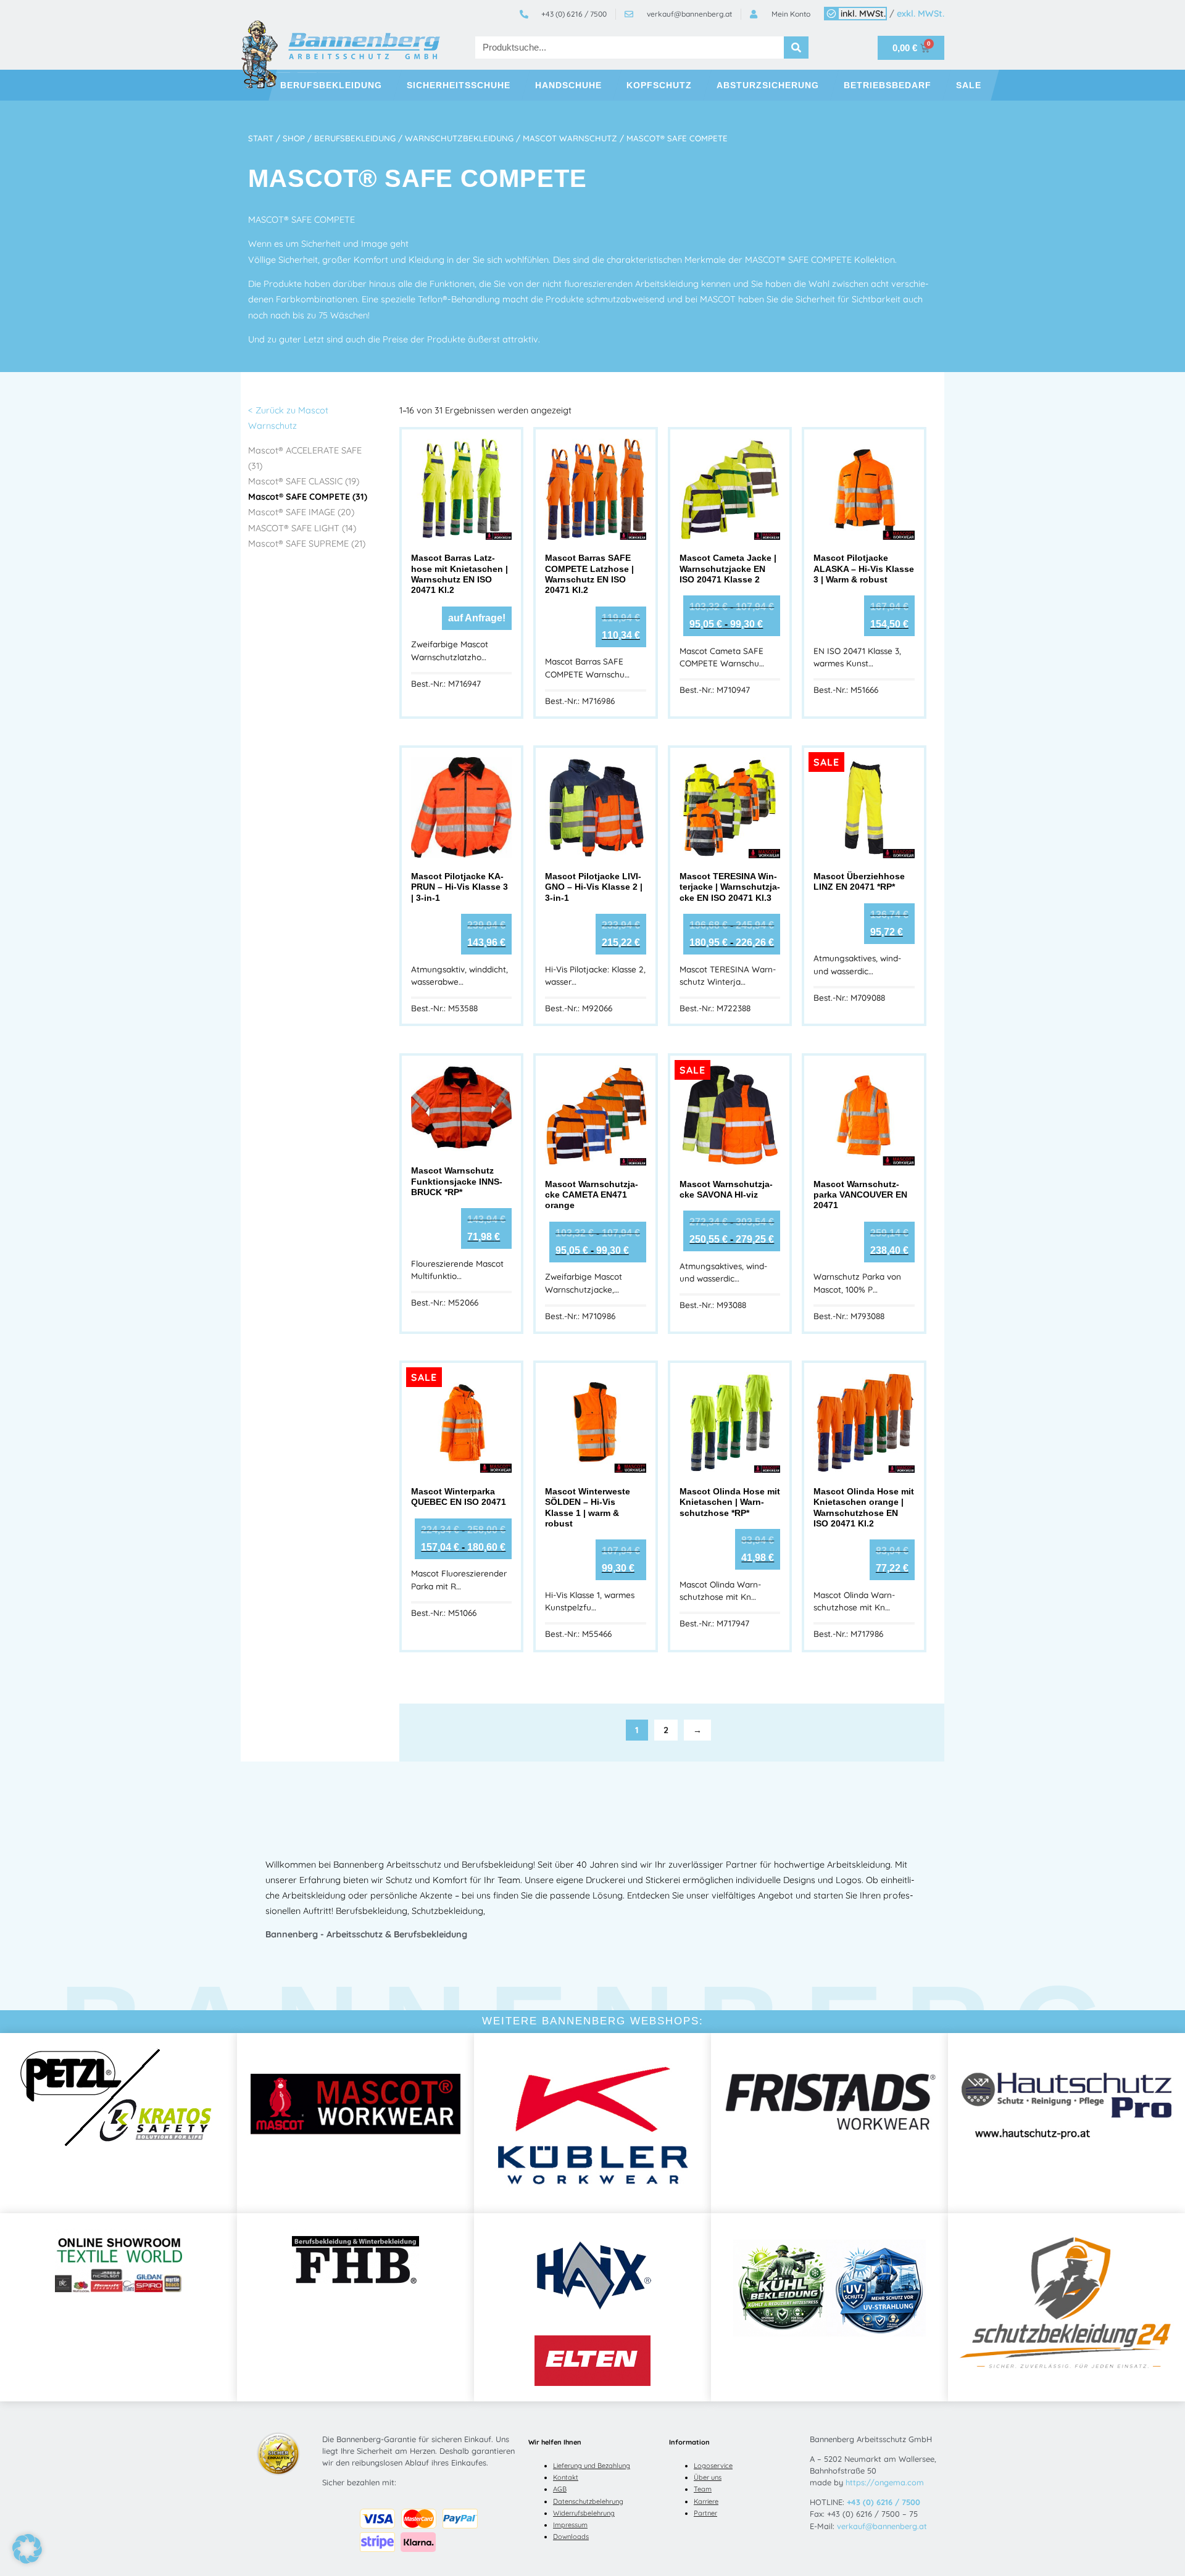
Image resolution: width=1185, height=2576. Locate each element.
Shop (294, 138)
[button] (27, 2549)
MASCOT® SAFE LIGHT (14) (302, 528)
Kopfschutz (659, 85)
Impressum (570, 2525)
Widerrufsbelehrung (584, 2513)
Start (261, 138)
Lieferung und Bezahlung (592, 2466)
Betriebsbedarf (888, 85)
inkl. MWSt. (863, 14)
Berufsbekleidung (331, 85)
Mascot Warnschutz (570, 138)
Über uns (708, 2477)
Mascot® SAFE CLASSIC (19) (304, 481)
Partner (705, 2513)
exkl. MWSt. (921, 14)
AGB (560, 2489)
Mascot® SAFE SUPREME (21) (307, 544)
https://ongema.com (885, 2482)
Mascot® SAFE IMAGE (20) (301, 512)
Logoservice (713, 2466)
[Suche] (796, 48)
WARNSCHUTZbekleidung (459, 138)
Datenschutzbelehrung (588, 2501)
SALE (969, 85)
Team (703, 2489)
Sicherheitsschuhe (459, 85)
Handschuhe (568, 85)
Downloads (571, 2537)
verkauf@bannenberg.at (882, 2526)
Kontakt (566, 2477)
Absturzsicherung (768, 85)
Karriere (706, 2501)
